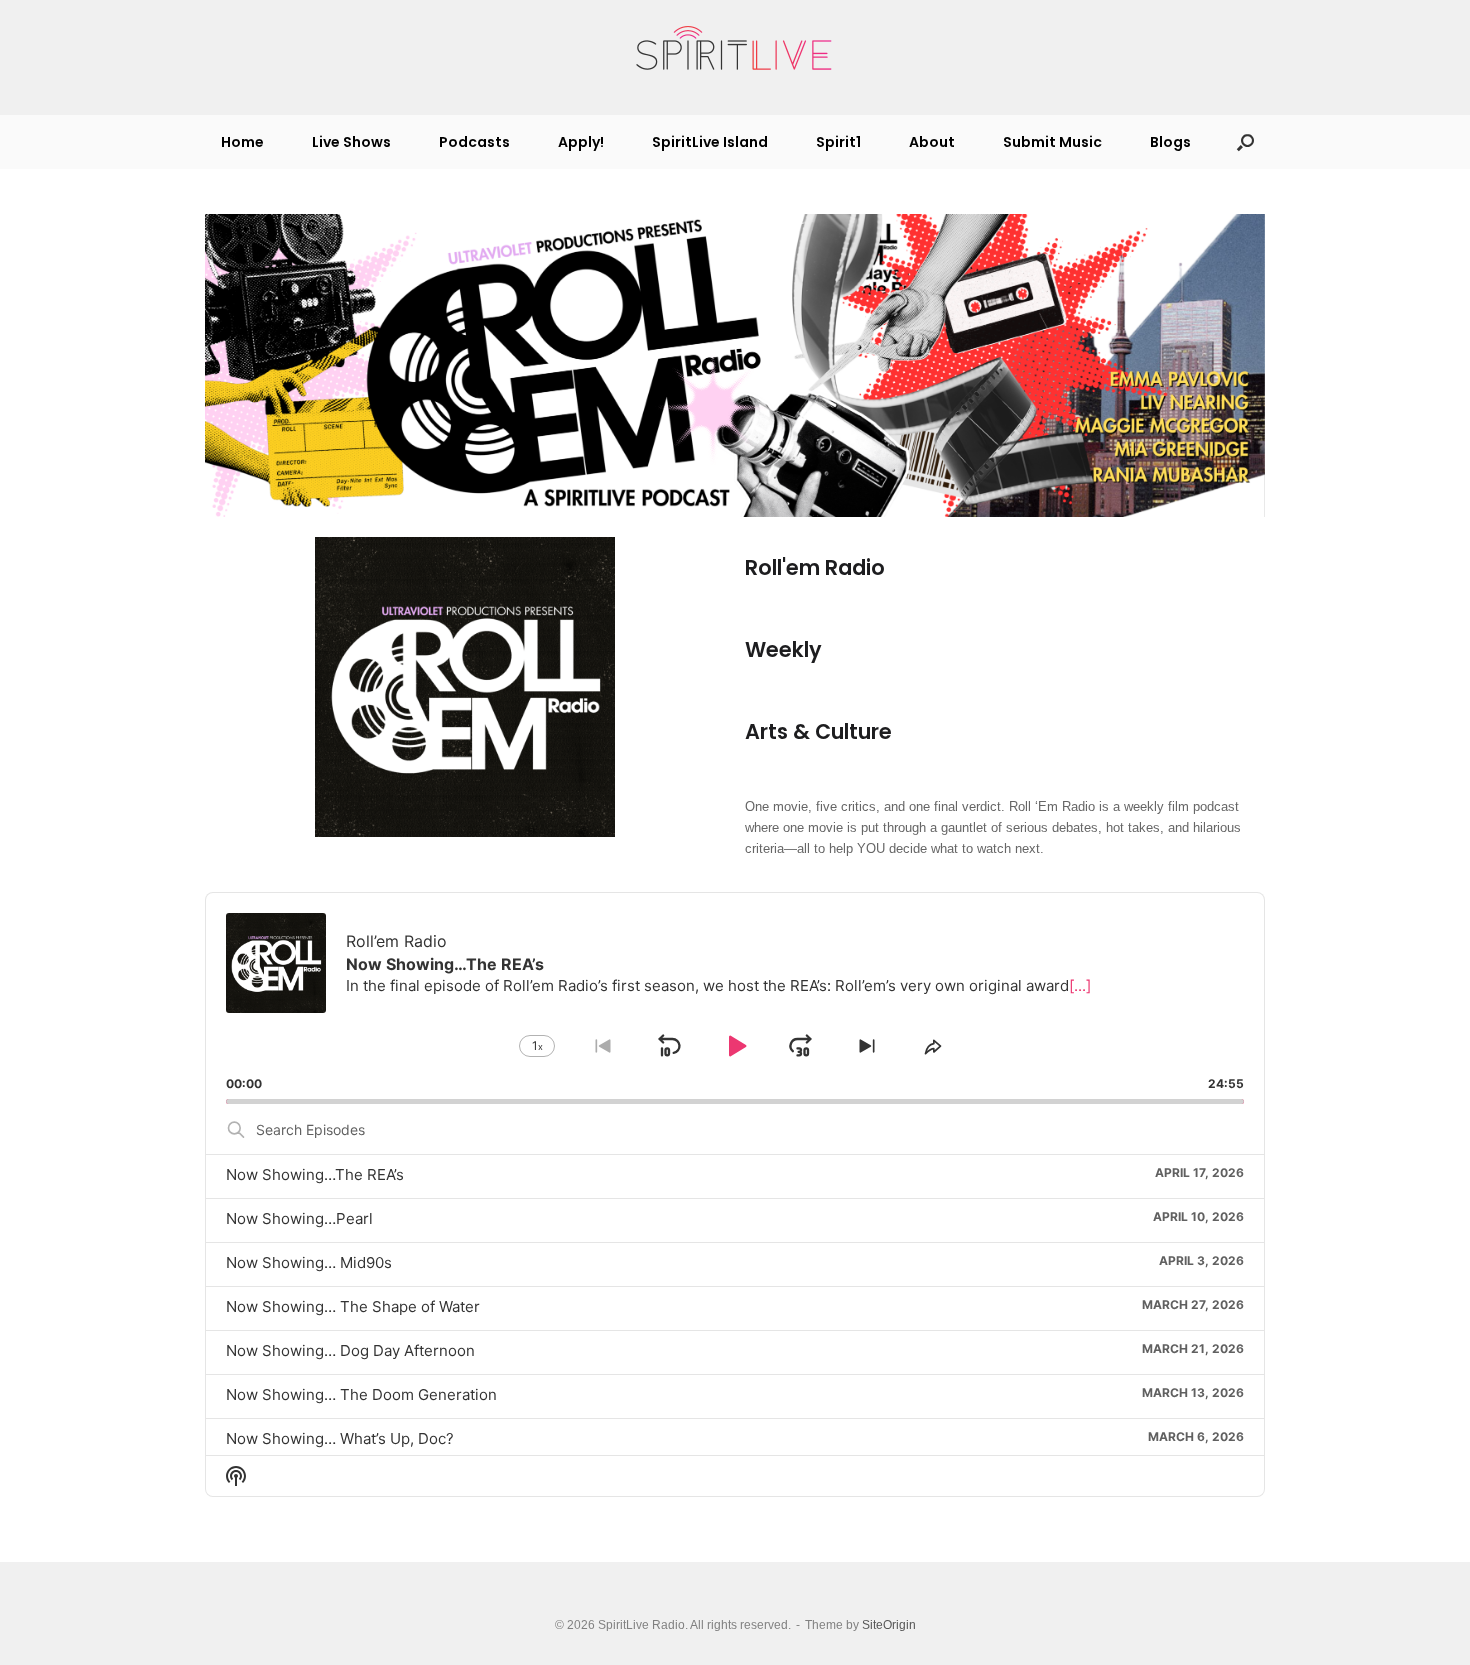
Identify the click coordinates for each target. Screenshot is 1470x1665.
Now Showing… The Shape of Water (353, 1306)
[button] (1245, 142)
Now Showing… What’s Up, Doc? (340, 1438)
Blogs (1170, 142)
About (932, 142)
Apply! (581, 142)
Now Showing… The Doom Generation (361, 1394)
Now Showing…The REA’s (315, 1174)
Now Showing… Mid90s (309, 1262)
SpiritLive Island (710, 142)
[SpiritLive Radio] (735, 49)
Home (242, 142)
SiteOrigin (889, 1625)
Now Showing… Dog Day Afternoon (350, 1350)
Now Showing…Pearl (299, 1218)
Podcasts (474, 142)
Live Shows (351, 142)
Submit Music (1052, 142)
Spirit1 (838, 142)
